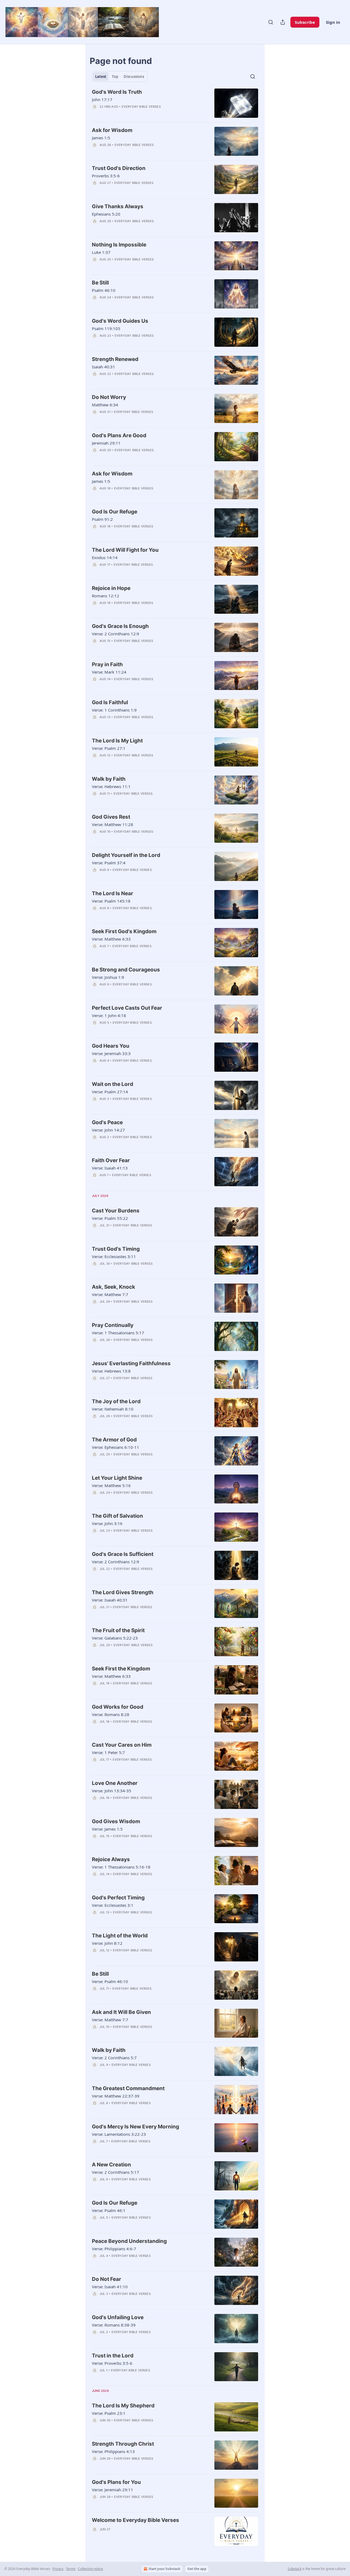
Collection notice (91, 2569)
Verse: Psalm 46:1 (109, 2210)
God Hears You (111, 1046)
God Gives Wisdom (116, 1821)
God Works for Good (118, 1707)
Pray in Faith (107, 664)
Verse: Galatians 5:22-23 (115, 1638)
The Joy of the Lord (116, 1401)
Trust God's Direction (119, 168)
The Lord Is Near (113, 893)
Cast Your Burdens (116, 1211)
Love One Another (115, 1783)
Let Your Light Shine (117, 1478)
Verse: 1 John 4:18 (109, 1015)
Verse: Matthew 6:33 (111, 939)
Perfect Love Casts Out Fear (127, 1008)
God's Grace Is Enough (120, 626)
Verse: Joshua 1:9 (108, 977)
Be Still (100, 283)
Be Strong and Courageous (126, 970)
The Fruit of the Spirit (118, 1630)
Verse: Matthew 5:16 (111, 1485)
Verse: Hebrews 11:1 (111, 786)
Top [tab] (115, 77)
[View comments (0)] (134, 114)
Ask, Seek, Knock (113, 1287)
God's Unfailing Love (118, 2317)
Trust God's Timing (116, 1249)
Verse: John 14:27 (108, 1130)
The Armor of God (114, 1440)
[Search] (271, 22)
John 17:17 (102, 99)
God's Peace (107, 1122)
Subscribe (305, 22)
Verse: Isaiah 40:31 (110, 1600)
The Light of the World (120, 1936)
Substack (294, 2569)
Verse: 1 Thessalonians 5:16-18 (121, 1867)
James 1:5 (101, 138)
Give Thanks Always (118, 206)
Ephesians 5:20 (106, 214)
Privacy (58, 2569)
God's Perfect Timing (118, 1898)
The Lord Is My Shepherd (123, 2406)
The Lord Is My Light (117, 741)
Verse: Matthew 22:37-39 (116, 2096)
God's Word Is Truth (117, 92)
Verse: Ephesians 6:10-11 (116, 1447)
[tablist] (120, 77)
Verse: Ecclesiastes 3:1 (113, 1905)
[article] (175, 103)
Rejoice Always (111, 1859)
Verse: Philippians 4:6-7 (114, 2249)
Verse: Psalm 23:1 (109, 2413)
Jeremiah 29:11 (106, 443)
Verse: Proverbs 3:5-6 (112, 2363)
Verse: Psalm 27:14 (110, 1092)
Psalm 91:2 (102, 519)
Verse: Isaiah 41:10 (110, 2287)
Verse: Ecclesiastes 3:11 (114, 1256)
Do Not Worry (109, 397)
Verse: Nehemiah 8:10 (113, 1409)
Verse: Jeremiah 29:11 (113, 2490)
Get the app (197, 2569)
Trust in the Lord (113, 2356)
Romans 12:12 (106, 596)
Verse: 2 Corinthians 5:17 (116, 2172)
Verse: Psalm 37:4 (109, 863)
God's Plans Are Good (119, 435)
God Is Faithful (110, 702)
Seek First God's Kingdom (124, 931)
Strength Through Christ (123, 2444)
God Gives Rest (111, 817)
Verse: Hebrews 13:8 (111, 1371)
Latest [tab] (101, 77)
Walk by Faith (109, 779)
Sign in (333, 22)
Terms (71, 2569)
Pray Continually (113, 1325)
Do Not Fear (107, 2279)
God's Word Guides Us (120, 321)
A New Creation (111, 2165)
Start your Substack (164, 2569)
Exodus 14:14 (105, 557)
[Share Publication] (283, 22)
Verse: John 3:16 (107, 1523)
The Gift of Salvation (117, 1516)
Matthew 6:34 (105, 405)
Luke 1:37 (101, 252)
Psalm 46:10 (104, 290)
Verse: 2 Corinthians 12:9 (116, 634)
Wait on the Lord (113, 1084)
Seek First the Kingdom (121, 1669)
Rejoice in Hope (111, 588)
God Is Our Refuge (115, 512)
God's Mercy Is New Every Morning (135, 2127)
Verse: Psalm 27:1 (109, 748)
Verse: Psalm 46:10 (110, 1981)
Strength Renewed (115, 359)
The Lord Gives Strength (123, 1592)
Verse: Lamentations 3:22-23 (119, 2134)
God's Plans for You (116, 2482)
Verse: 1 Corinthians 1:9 (114, 710)
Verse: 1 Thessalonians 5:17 (118, 1333)
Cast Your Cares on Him (122, 1745)
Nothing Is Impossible (119, 245)
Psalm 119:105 (106, 328)
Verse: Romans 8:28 (111, 1714)
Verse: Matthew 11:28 (113, 824)
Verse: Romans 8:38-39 (114, 2325)
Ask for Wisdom (112, 130)
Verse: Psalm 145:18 (111, 901)
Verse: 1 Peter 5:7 (108, 1752)
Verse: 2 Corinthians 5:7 (114, 2058)
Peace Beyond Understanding (129, 2241)
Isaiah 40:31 (103, 367)
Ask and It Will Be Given (121, 2012)
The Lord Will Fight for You (125, 550)
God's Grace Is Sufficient (123, 1554)
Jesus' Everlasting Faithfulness (131, 1363)
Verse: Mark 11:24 (109, 672)
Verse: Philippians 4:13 (113, 2451)
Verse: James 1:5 (107, 1829)
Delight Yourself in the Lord (126, 855)
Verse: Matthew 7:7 (110, 1294)
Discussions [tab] (134, 77)
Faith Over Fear (111, 1160)
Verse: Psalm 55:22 (110, 1218)
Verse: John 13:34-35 (112, 1791)
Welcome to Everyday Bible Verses (135, 2520)
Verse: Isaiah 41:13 (110, 1168)
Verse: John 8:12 (107, 1943)
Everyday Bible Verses (141, 107)
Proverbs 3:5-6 (106, 176)
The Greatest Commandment (128, 2088)
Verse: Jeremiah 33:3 (111, 1053)
